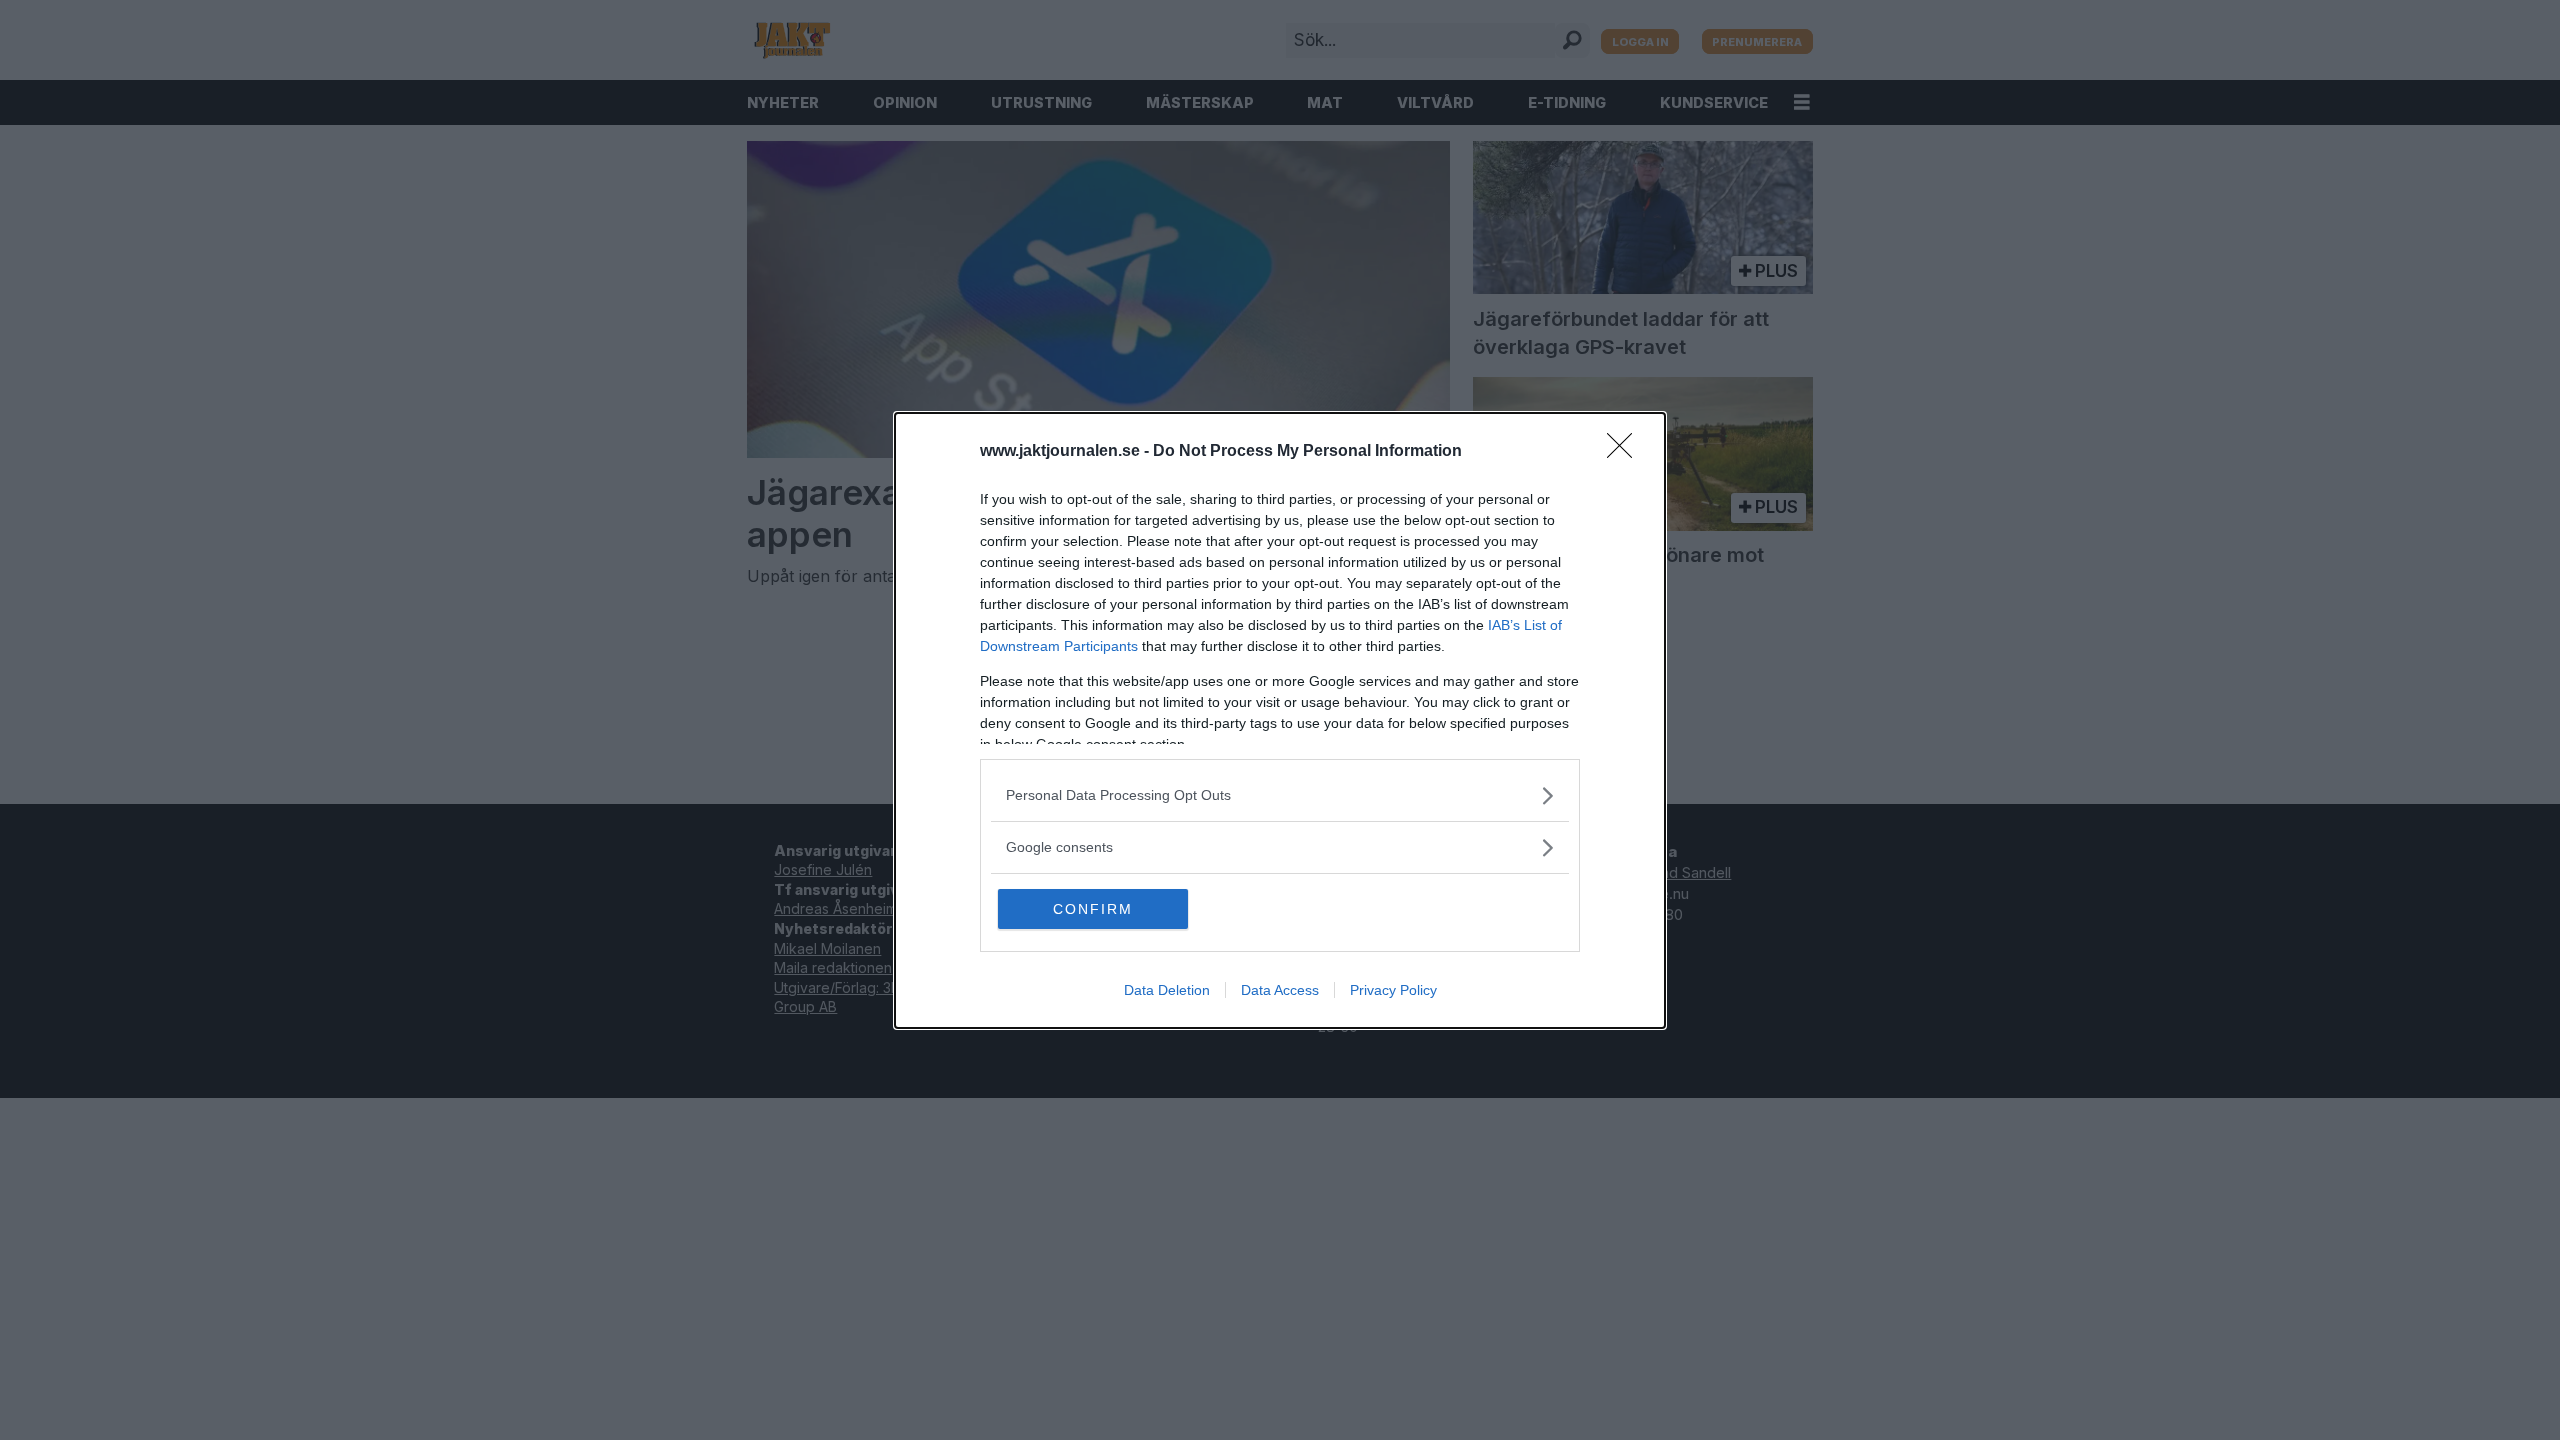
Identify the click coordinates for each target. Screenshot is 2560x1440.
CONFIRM (1093, 909)
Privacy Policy (1393, 990)
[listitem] (1280, 795)
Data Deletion (1167, 990)
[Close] (1626, 452)
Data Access (1280, 990)
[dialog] (1280, 720)
